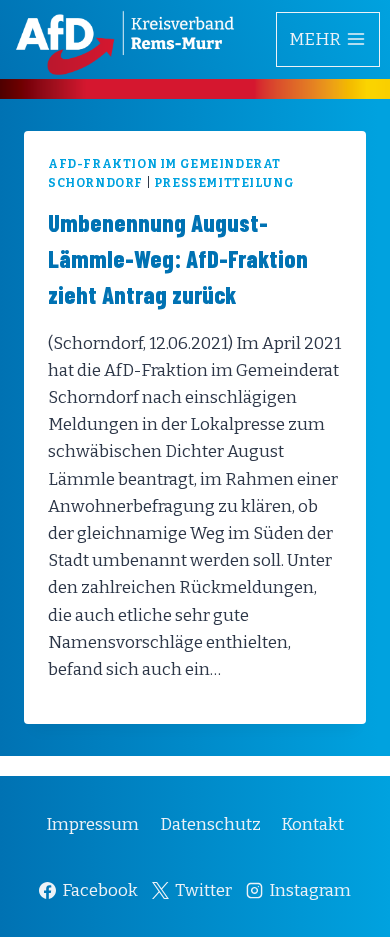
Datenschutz (210, 824)
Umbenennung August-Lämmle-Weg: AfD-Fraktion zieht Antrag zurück (178, 258)
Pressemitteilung (224, 183)
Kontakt (312, 824)
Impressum (92, 824)
